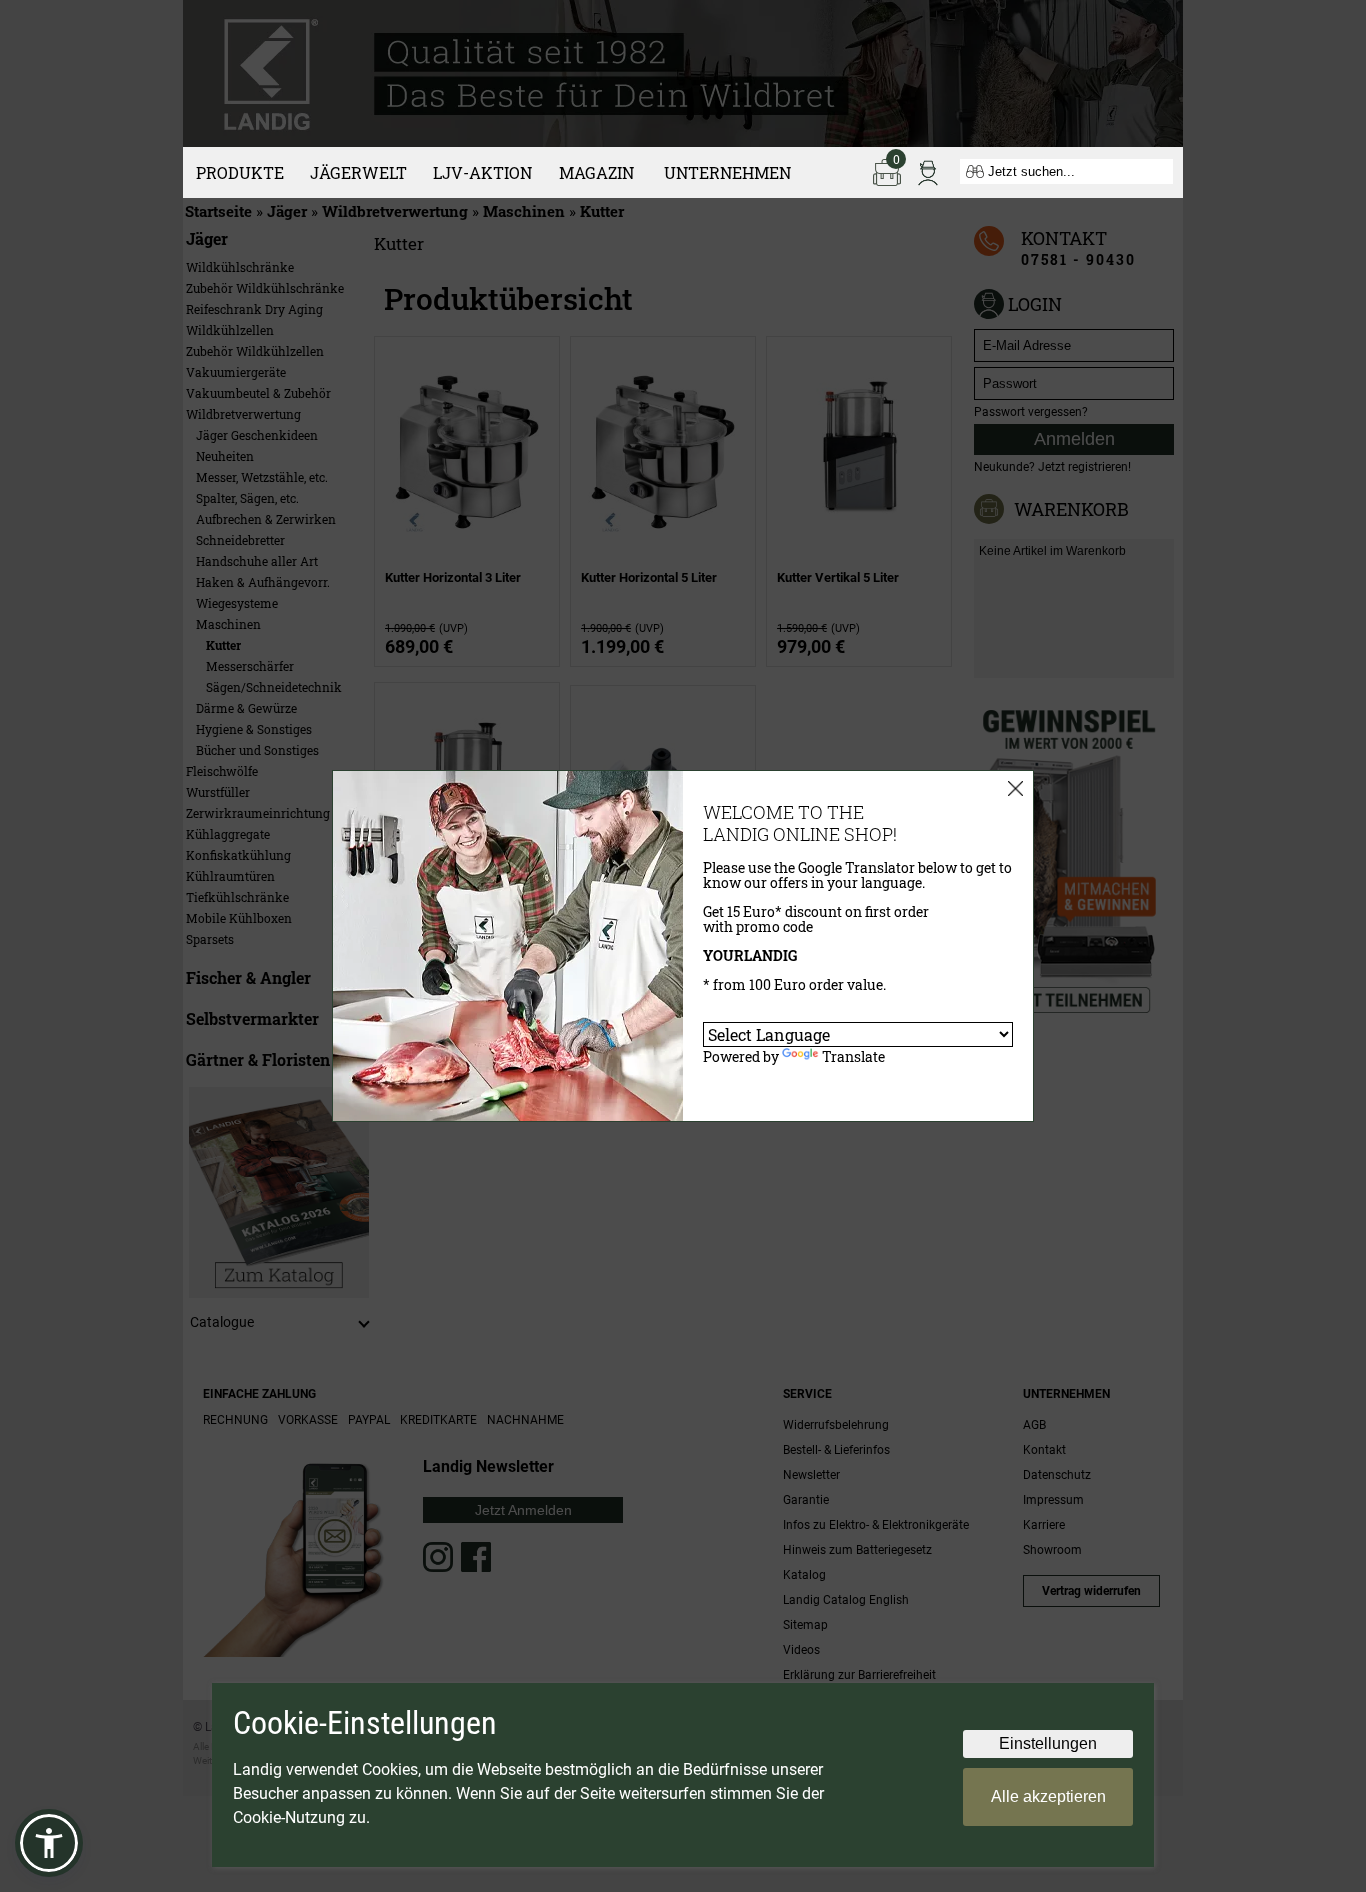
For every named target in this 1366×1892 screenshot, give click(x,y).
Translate (853, 1056)
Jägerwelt (358, 172)
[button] (49, 1843)
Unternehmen (727, 172)
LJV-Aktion (482, 172)
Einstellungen (1048, 1743)
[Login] (928, 171)
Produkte (240, 172)
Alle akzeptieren (1048, 1796)
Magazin (596, 172)
